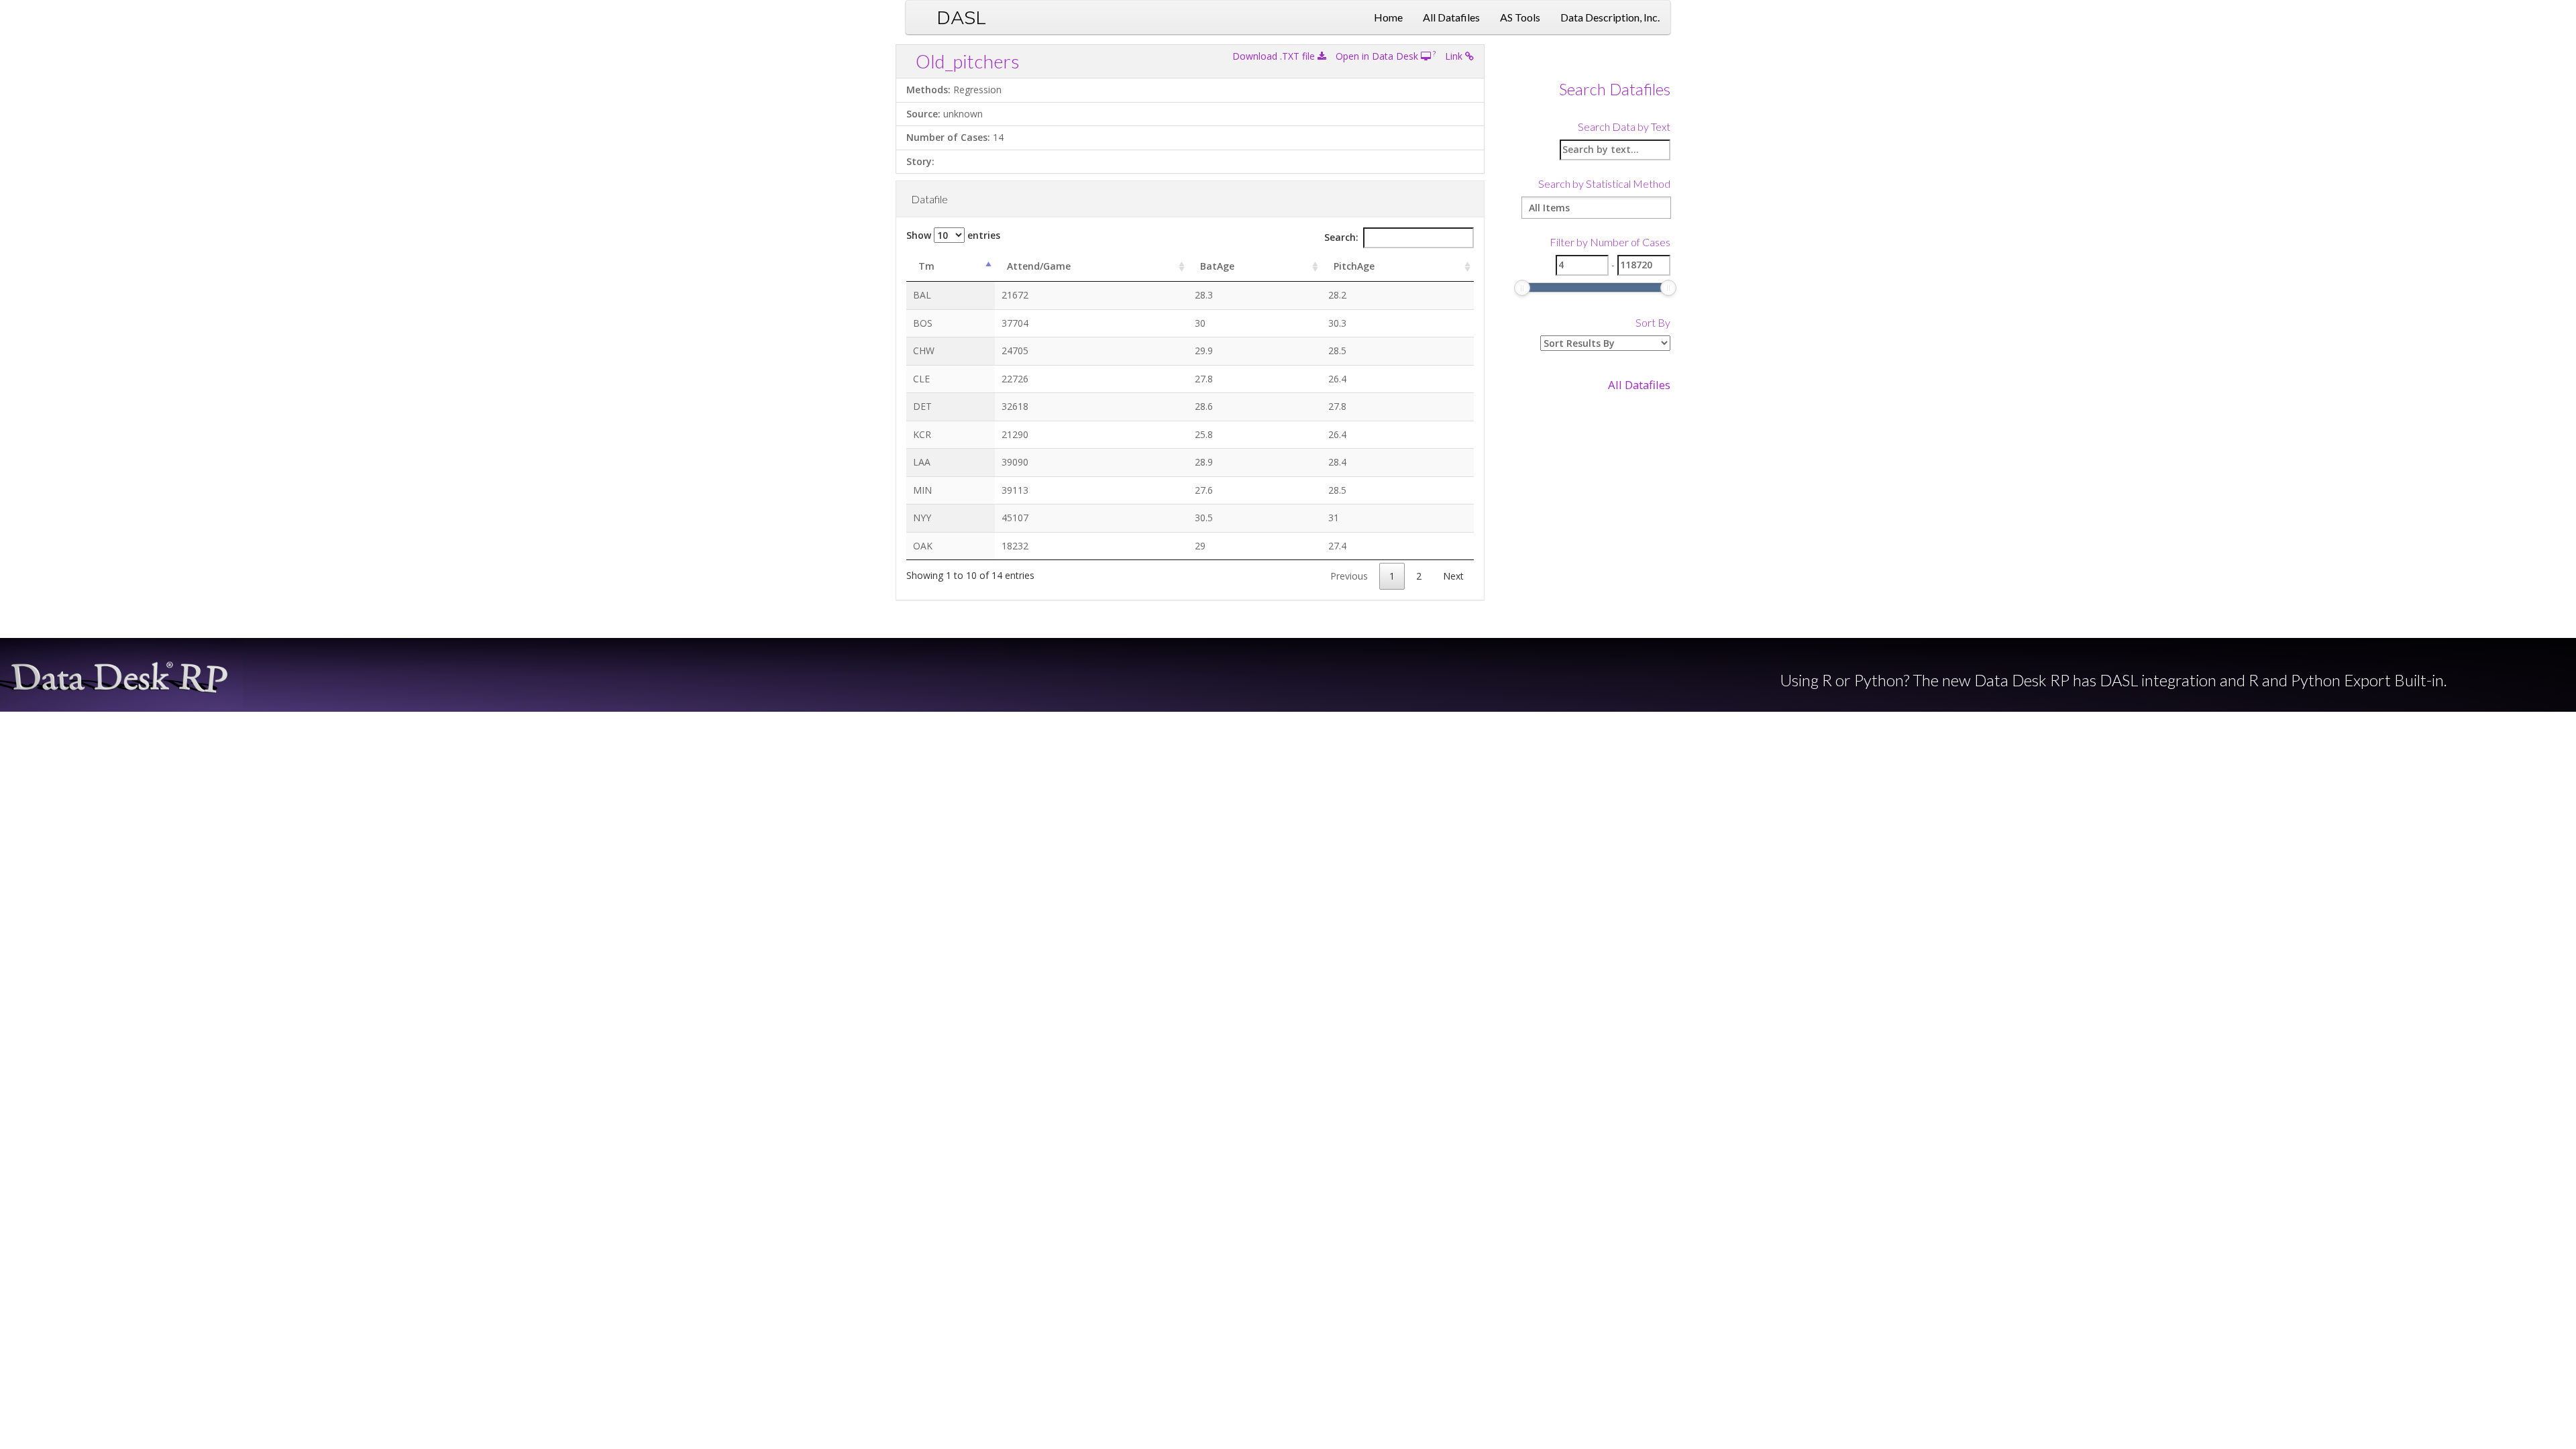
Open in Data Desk (1378, 56)
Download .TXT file (1275, 56)
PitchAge (1354, 266)
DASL (961, 17)
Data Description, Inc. (1610, 17)
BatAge (1217, 266)
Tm (926, 266)
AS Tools (1520, 17)
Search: (1341, 237)
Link (1455, 56)
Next (1453, 576)
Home (1388, 17)
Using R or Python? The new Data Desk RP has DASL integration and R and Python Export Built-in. (2113, 680)
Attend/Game (1039, 266)
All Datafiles (1451, 17)
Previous (1349, 576)
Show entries (953, 235)
